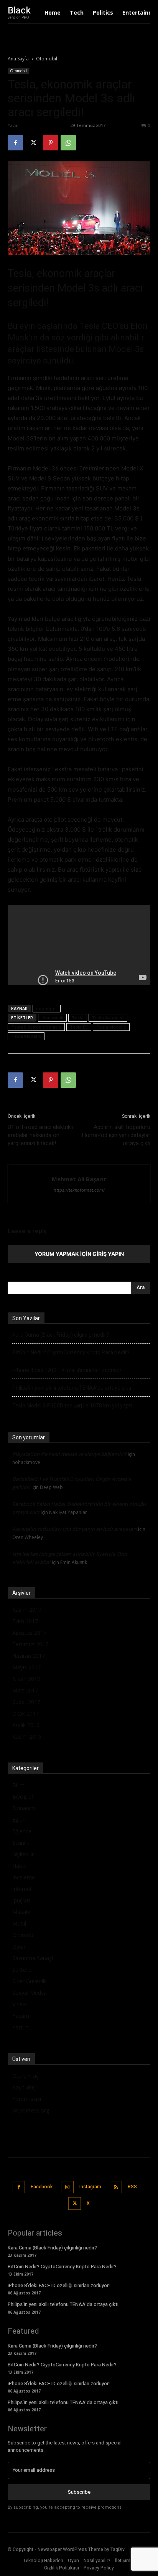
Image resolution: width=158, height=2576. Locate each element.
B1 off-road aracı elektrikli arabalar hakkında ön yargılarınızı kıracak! (40, 1135)
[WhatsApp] (68, 143)
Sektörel (22, 1970)
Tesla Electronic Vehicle (36, 1027)
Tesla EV (79, 1027)
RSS (132, 2187)
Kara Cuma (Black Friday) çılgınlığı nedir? (61, 1335)
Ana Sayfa (18, 59)
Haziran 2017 (29, 1656)
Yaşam (21, 2016)
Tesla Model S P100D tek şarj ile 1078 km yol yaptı (72, 1406)
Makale (21, 1912)
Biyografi (23, 1797)
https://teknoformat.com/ (79, 1190)
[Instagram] (67, 2187)
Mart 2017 (25, 1690)
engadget (47, 1008)
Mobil (19, 1923)
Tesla (78, 1018)
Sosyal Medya (30, 1993)
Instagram (90, 2187)
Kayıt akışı (25, 2087)
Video (19, 2004)
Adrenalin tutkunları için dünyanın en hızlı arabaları (75, 1529)
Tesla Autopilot (108, 1018)
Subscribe (79, 2492)
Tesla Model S (111, 1027)
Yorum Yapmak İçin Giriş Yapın (79, 1254)
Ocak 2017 (26, 1713)
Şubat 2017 (26, 1702)
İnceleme (24, 1877)
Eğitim (20, 1820)
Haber (20, 1866)
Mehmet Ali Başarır (43, 125)
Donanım (24, 1808)
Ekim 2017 (25, 1621)
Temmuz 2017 (30, 1644)
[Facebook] (15, 143)
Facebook (42, 2187)
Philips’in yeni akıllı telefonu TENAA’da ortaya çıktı (72, 1388)
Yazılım (21, 2027)
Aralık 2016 (26, 1725)
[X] (33, 143)
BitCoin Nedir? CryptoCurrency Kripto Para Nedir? (71, 1352)
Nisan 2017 (26, 1679)
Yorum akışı (27, 2099)
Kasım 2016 (27, 1737)
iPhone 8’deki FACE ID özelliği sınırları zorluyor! (67, 1370)
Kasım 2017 (27, 1610)
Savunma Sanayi (33, 1958)
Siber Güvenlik (30, 1981)
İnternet (22, 1889)
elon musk (52, 1018)
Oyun (19, 1947)
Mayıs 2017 (26, 1667)
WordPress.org (31, 2110)
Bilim (18, 1785)
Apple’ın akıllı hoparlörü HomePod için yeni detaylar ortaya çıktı (116, 1135)
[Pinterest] (51, 143)
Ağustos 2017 (29, 1633)
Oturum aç (26, 2076)
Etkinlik (21, 1843)
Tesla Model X (26, 1036)
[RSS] (116, 2187)
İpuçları (21, 1900)
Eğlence (22, 1831)
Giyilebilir (23, 1854)
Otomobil (47, 59)
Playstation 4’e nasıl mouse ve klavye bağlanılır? (69, 1454)
